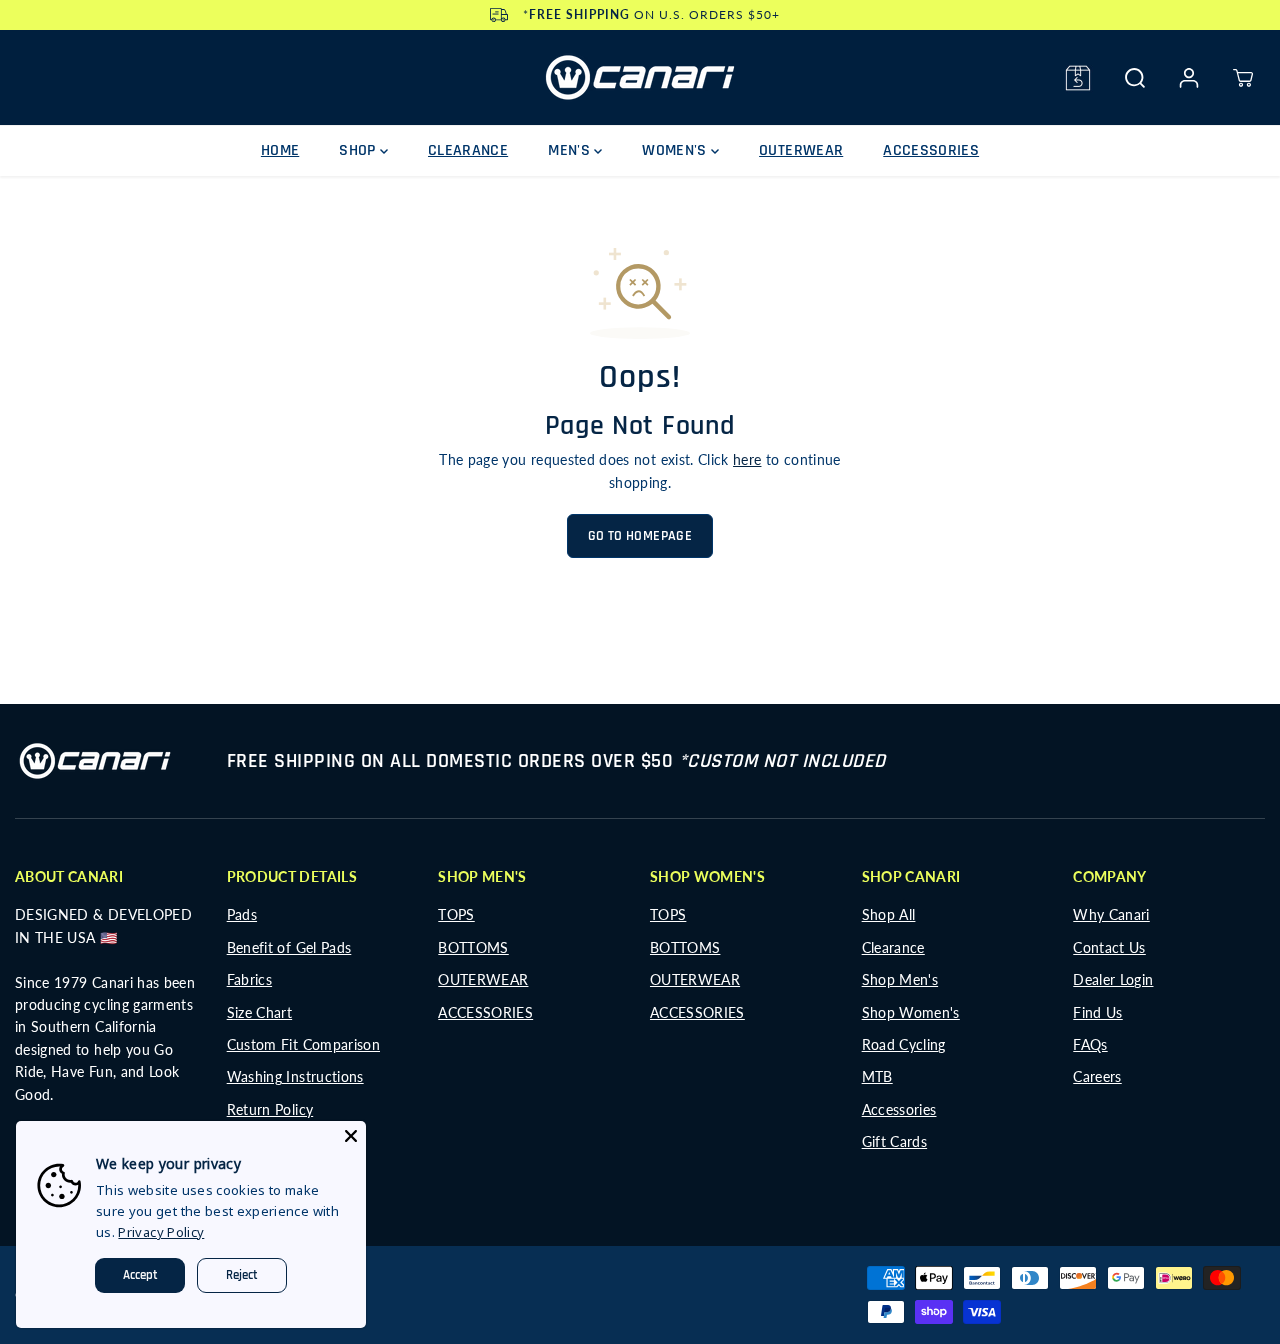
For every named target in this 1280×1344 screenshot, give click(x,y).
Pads (242, 914)
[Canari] (640, 77)
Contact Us (1109, 947)
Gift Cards (895, 1141)
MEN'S (571, 150)
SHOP (359, 150)
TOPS (456, 914)
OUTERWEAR (801, 150)
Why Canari (1111, 914)
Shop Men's (900, 979)
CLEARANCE (468, 150)
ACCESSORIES (931, 150)
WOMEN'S (676, 150)
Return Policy (270, 1109)
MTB (877, 1076)
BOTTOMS (473, 947)
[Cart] (1243, 78)
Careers (1097, 1076)
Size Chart (260, 1012)
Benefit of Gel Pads (289, 947)
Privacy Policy (161, 1232)
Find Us (1097, 1012)
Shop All (889, 914)
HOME (280, 150)
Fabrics (249, 979)
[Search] (1135, 78)
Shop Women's (911, 1012)
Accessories (899, 1109)
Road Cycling (904, 1044)
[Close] (351, 1136)
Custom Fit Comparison (303, 1044)
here (747, 459)
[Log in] (1189, 78)
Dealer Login (1113, 979)
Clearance (893, 947)
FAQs (1090, 1044)
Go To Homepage (640, 536)
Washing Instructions (295, 1076)
